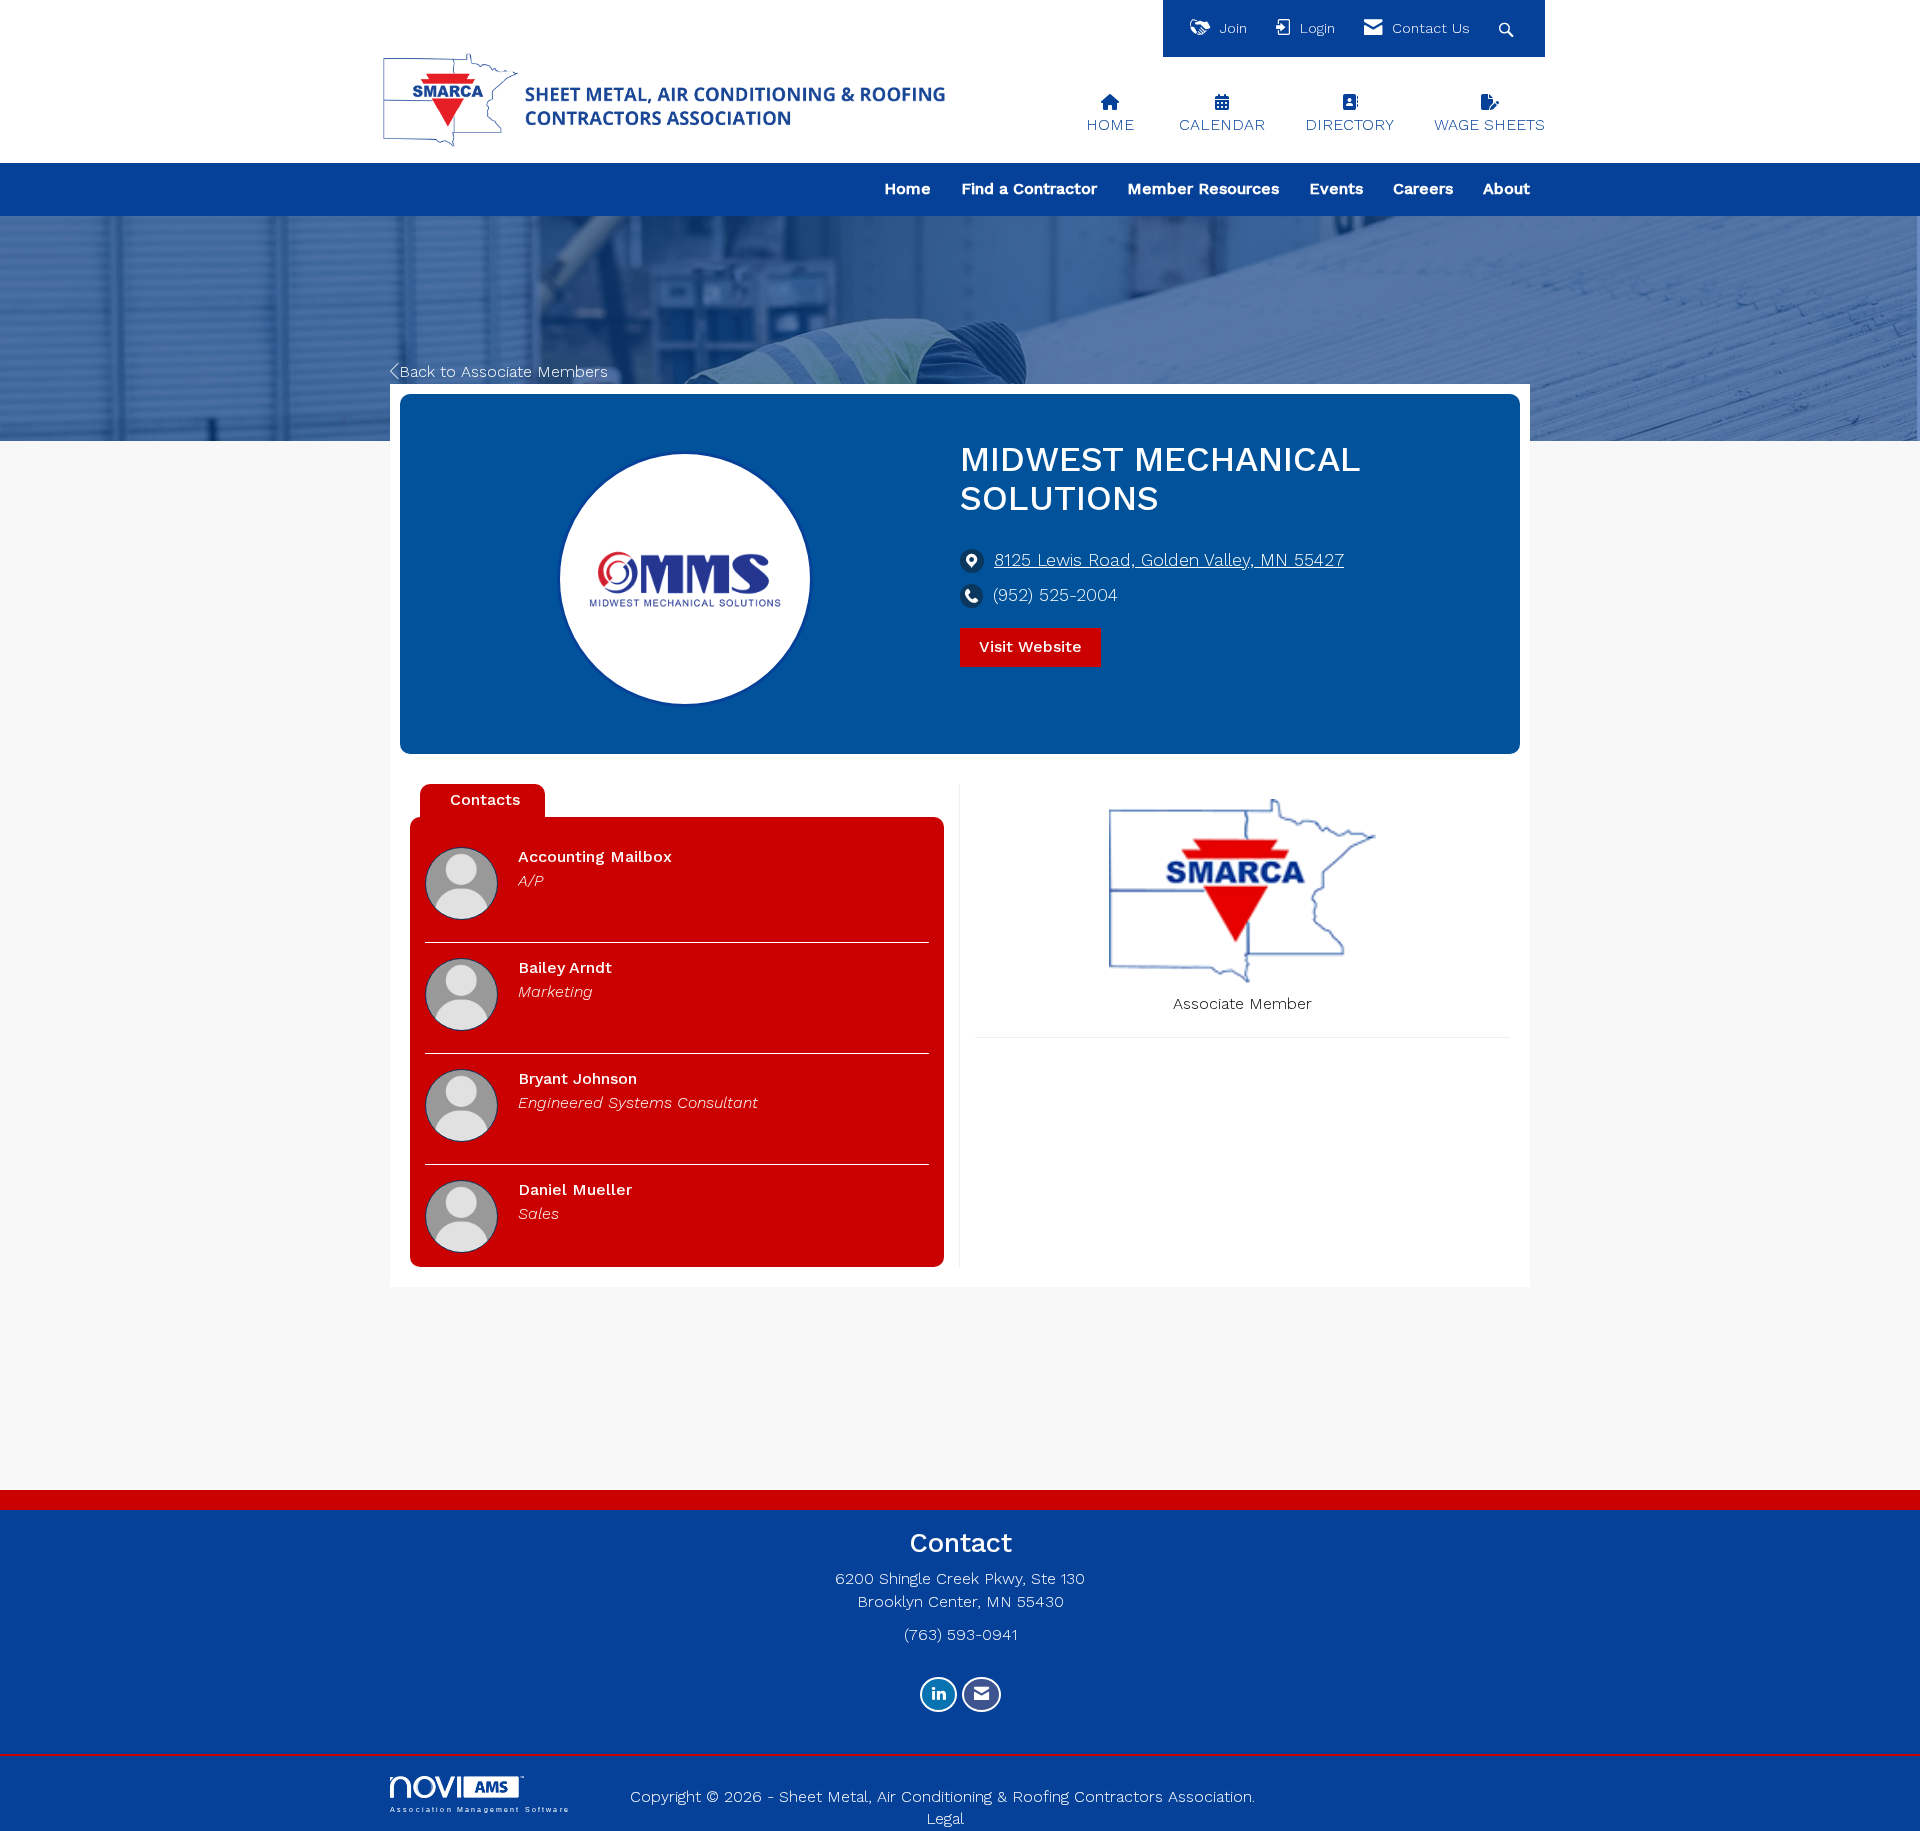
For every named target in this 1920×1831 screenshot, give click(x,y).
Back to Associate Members (503, 371)
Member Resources (1203, 188)
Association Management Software (480, 1809)
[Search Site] (1508, 28)
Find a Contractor (1029, 188)
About (1506, 188)
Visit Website (1030, 646)
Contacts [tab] (485, 799)
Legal (945, 1818)
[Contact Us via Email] (981, 1694)
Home (907, 188)
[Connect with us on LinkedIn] (938, 1694)
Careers (1423, 188)
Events (1336, 188)
